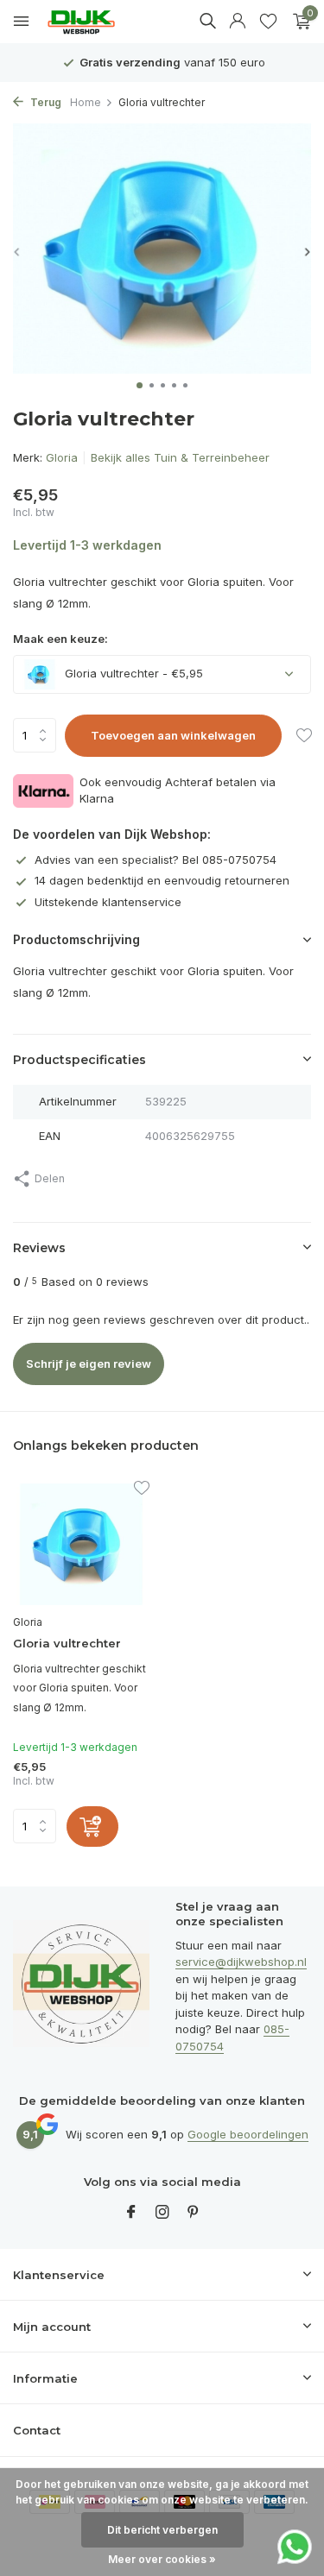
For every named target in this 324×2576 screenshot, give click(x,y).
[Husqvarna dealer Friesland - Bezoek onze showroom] (94, 22)
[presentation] (17, 252)
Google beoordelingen (248, 2134)
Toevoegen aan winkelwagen (173, 735)
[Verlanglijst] (268, 22)
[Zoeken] (207, 21)
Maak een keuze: (60, 639)
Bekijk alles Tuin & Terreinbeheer (180, 457)
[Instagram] (162, 2213)
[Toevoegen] (92, 1827)
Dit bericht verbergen (162, 2530)
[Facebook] (131, 2213)
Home (86, 102)
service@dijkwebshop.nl (241, 1962)
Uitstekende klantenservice (108, 902)
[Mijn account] (237, 22)
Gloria (62, 457)
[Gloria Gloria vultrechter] (81, 1544)
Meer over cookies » (162, 2559)
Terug (44, 102)
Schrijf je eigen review (89, 1364)
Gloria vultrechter (67, 1643)
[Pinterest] (194, 2213)
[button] (140, 385)
